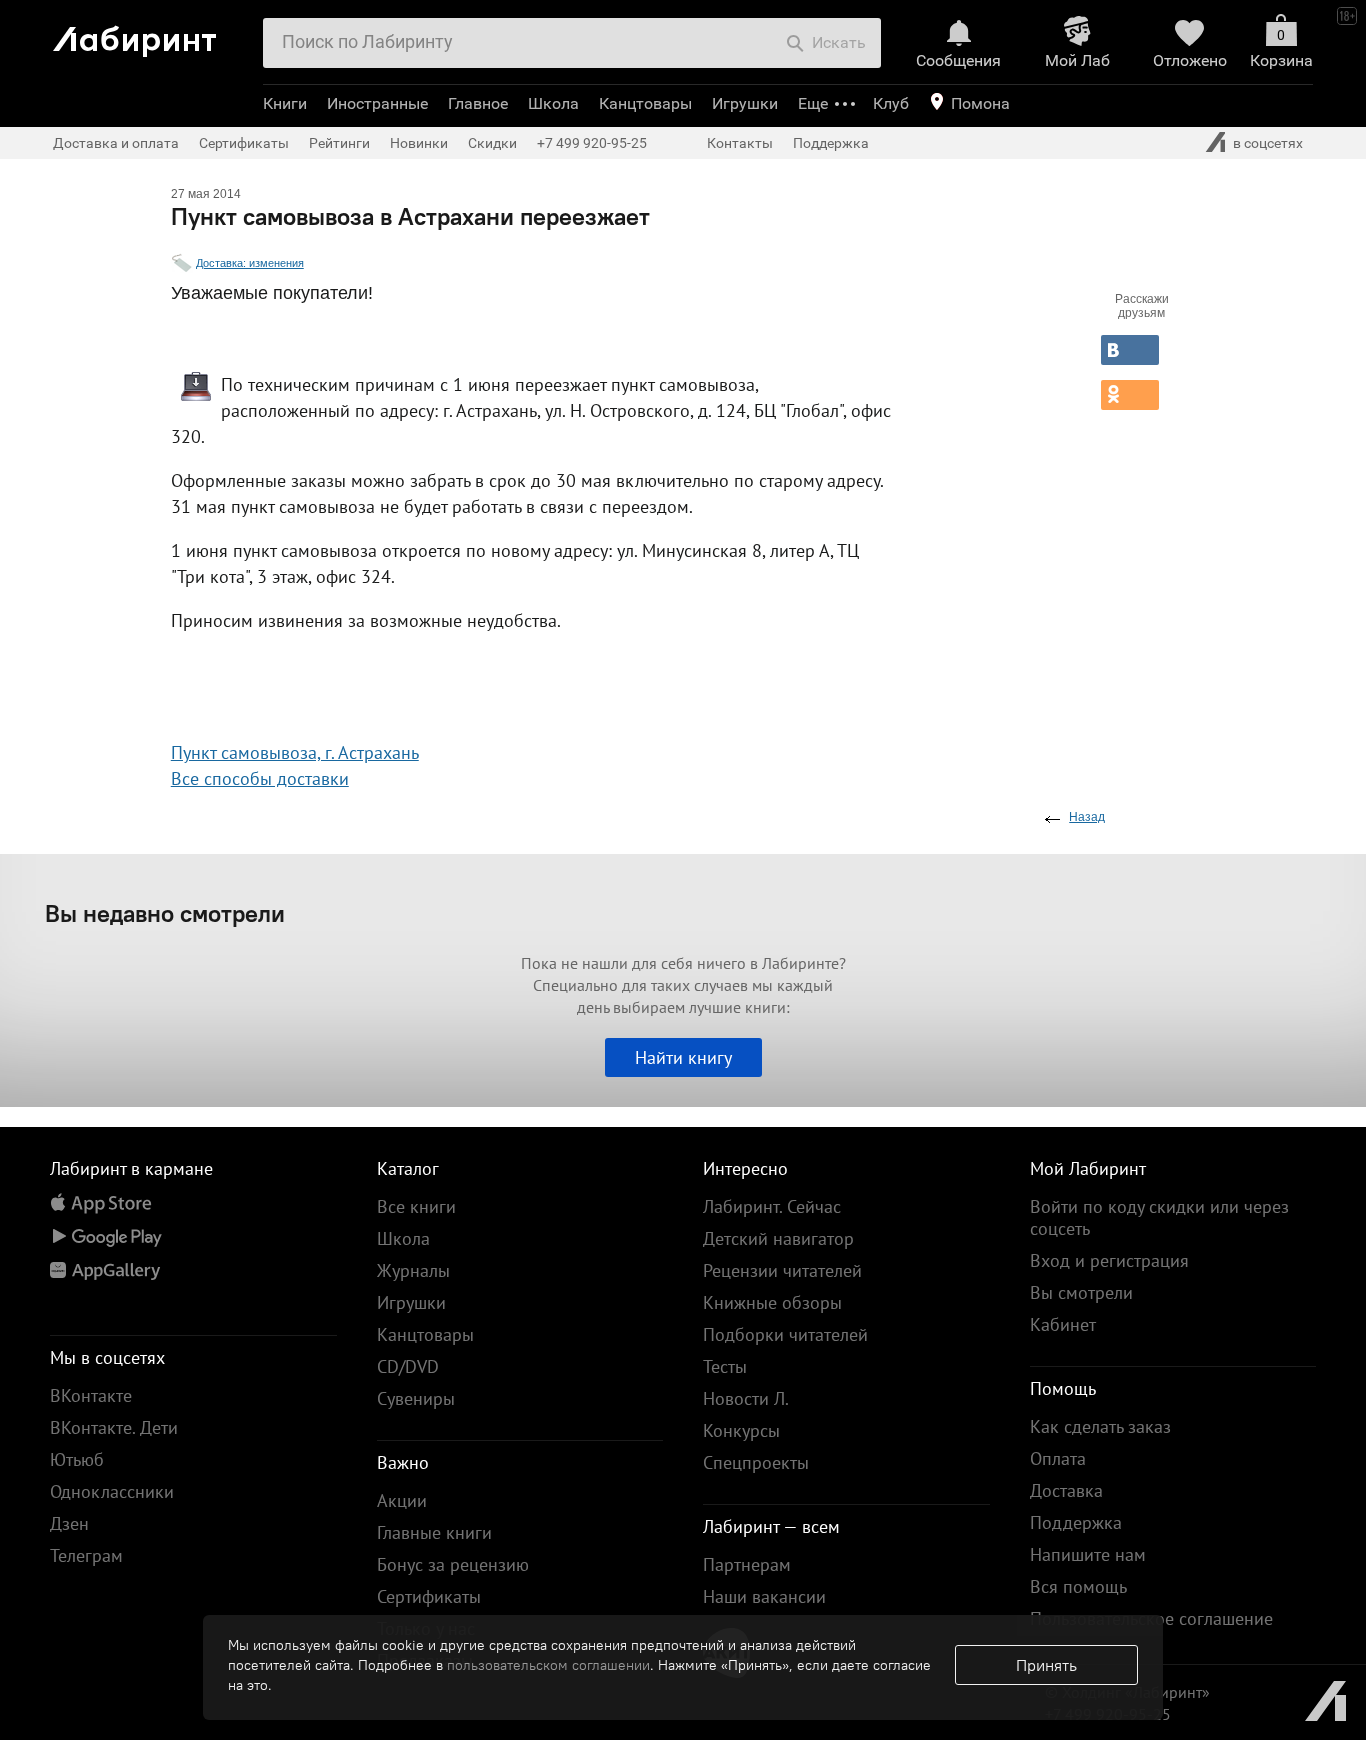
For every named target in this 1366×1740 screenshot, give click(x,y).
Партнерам (747, 1564)
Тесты (725, 1366)
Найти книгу (683, 1057)
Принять (1046, 1665)
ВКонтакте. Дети (114, 1427)
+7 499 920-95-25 (592, 143)
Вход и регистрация (1109, 1260)
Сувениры (416, 1398)
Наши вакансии (764, 1596)
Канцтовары (645, 103)
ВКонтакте (91, 1395)
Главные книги (434, 1532)
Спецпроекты (756, 1462)
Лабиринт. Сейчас (772, 1206)
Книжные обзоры (772, 1302)
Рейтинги (339, 143)
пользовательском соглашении (548, 1665)
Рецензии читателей (782, 1270)
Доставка (1066, 1490)
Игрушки (745, 103)
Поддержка (831, 143)
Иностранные (377, 103)
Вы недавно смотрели (165, 913)
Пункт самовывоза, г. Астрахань (295, 752)
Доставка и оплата (116, 143)
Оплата (1058, 1458)
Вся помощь (1078, 1586)
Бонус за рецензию (453, 1564)
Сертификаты (244, 143)
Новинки (419, 143)
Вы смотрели (1081, 1292)
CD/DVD (408, 1366)
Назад (1087, 817)
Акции (402, 1500)
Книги (285, 103)
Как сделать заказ (1100, 1426)
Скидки (492, 143)
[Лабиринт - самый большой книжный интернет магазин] (150, 33)
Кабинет (1063, 1324)
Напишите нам (1088, 1554)
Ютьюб (77, 1459)
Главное (478, 103)
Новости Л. (746, 1398)
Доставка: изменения (250, 263)
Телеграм (86, 1555)
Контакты (740, 143)
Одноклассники (112, 1491)
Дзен (69, 1523)
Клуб (891, 103)
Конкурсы (741, 1430)
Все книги (416, 1206)
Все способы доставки (260, 778)
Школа (553, 103)
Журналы (413, 1270)
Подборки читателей (785, 1334)
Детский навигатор (778, 1238)
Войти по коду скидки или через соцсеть (1159, 1217)
